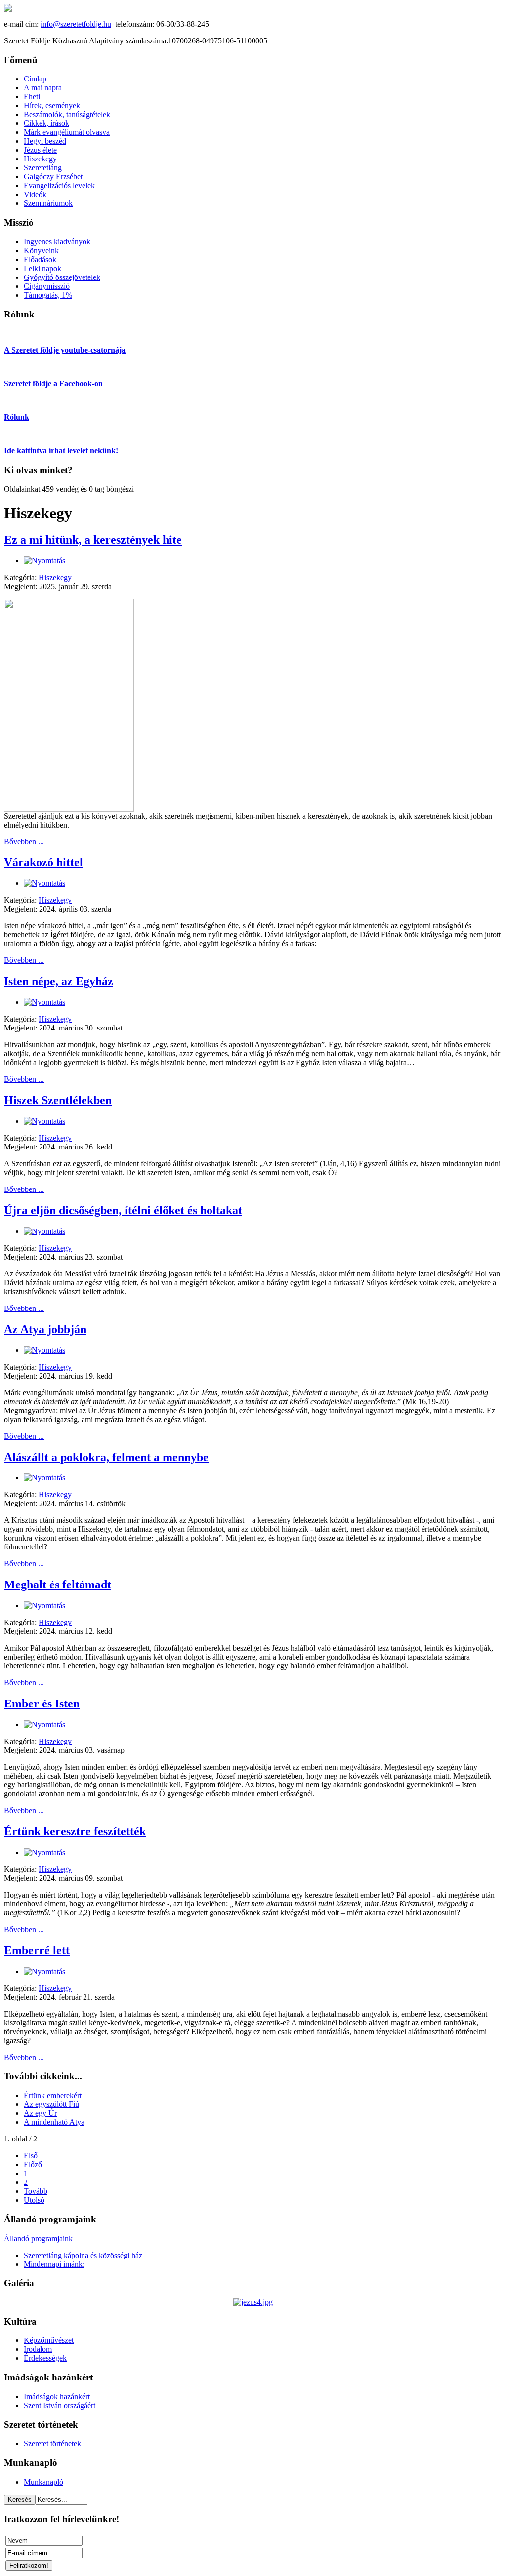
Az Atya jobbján (45, 1329)
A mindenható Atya (54, 2122)
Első (31, 2156)
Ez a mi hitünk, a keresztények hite (93, 540)
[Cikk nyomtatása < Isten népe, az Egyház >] (44, 1002)
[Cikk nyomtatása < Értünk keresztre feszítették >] (44, 1852)
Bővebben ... (24, 842)
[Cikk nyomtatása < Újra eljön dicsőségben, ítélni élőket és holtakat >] (44, 1231)
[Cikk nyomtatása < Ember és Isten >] (44, 1724)
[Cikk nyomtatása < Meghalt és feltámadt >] (44, 1605)
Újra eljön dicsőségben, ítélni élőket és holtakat (123, 1210)
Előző (33, 2164)
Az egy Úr (40, 2113)
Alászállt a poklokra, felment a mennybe (106, 1457)
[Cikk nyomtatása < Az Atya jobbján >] (44, 1350)
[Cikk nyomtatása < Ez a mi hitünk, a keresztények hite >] (44, 561)
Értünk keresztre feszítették (75, 1831)
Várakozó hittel (43, 862)
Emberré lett (37, 1950)
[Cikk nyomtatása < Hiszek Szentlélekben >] (44, 1121)
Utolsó (34, 2200)
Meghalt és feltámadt (58, 1585)
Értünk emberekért (53, 2095)
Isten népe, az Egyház (59, 981)
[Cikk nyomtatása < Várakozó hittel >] (44, 883)
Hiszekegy (55, 577)
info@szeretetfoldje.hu (76, 24)
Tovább (36, 2191)
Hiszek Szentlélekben (58, 1100)
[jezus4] (253, 2302)
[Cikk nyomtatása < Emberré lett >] (44, 1971)
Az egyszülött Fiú (51, 2104)
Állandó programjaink (38, 2239)
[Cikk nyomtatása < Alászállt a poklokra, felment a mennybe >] (44, 1478)
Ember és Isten (42, 1704)
